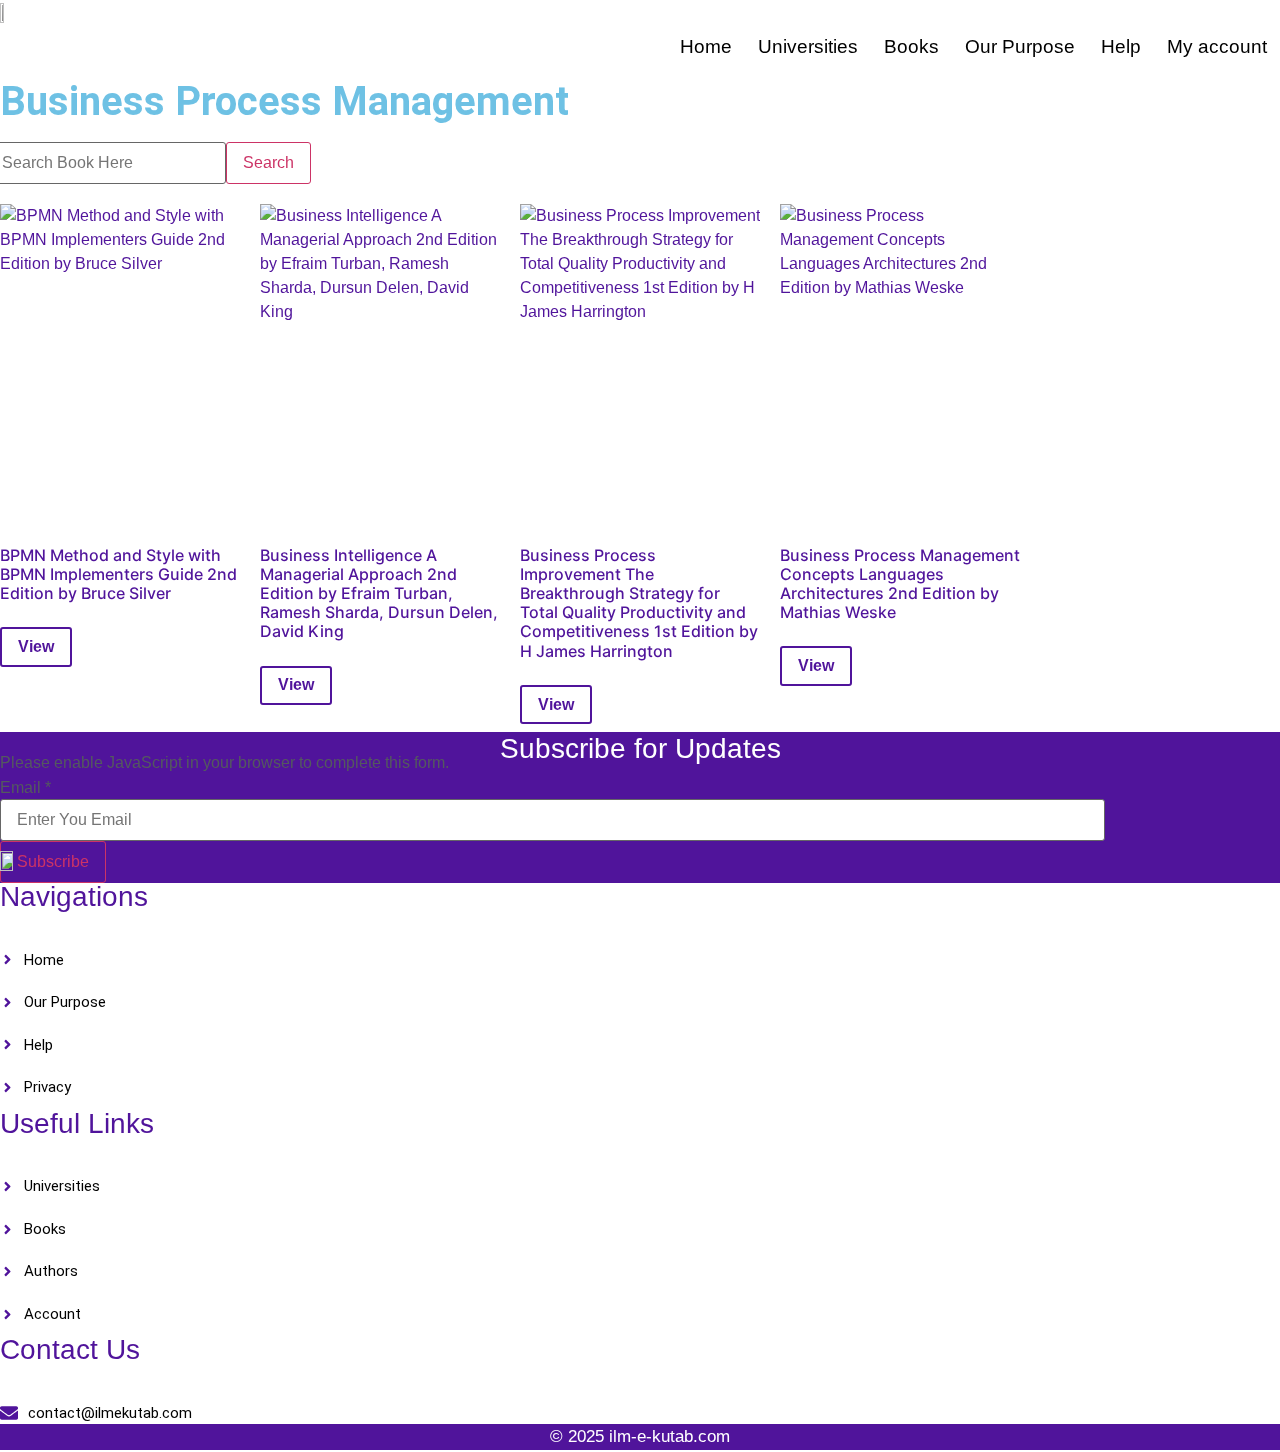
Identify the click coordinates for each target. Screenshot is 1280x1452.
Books (911, 46)
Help (1121, 46)
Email (25, 788)
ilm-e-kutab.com (669, 1436)
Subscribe (53, 861)
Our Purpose (1020, 46)
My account (1217, 46)
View (36, 646)
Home (706, 46)
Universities (808, 46)
